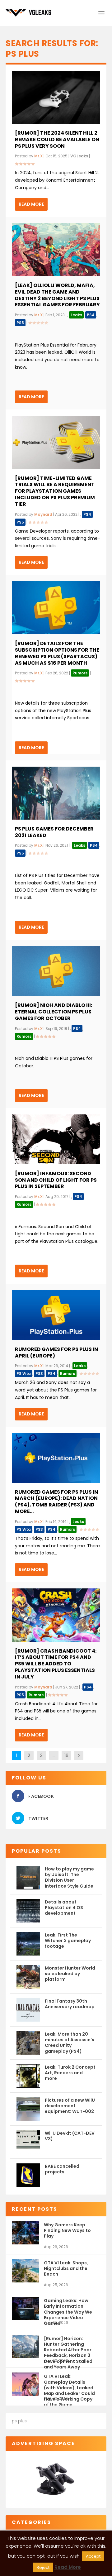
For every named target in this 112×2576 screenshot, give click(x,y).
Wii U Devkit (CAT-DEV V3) (70, 2136)
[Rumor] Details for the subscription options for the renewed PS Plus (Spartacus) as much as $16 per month (57, 653)
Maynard (43, 514)
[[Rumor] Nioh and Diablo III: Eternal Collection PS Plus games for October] (56, 971)
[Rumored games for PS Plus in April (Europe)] (56, 1315)
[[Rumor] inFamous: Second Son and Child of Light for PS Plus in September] (56, 1139)
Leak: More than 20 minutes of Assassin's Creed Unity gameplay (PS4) (70, 2043)
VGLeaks (79, 156)
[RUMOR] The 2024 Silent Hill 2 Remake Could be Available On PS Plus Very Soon (57, 139)
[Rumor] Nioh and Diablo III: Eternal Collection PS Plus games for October (54, 1012)
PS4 (91, 315)
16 (66, 1755)
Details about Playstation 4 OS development (64, 1908)
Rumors (80, 673)
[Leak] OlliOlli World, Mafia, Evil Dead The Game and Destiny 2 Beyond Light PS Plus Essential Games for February (57, 295)
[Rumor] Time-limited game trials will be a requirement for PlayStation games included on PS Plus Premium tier (55, 491)
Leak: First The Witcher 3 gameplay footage (68, 1941)
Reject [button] (43, 2567)
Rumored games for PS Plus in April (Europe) (56, 1353)
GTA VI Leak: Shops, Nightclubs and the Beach (66, 2268)
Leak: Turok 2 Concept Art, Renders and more (70, 2073)
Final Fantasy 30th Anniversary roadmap (70, 2004)
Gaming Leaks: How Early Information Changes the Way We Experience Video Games (68, 2309)
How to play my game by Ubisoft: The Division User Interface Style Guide (69, 1877)
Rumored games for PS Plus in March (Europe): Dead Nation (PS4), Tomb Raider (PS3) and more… (56, 1502)
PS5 (20, 323)
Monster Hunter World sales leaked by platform (70, 1974)
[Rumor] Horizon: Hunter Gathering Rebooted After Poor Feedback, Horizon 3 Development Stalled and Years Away (68, 2347)
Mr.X (38, 156)
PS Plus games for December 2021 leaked (54, 832)
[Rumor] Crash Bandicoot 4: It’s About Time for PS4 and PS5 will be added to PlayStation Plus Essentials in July (56, 1664)
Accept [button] (93, 2556)
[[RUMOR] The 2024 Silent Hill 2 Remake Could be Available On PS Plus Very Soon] (56, 97)
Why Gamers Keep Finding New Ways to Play (67, 2230)
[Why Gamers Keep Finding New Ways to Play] (25, 2233)
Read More (31, 204)
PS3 (39, 1374)
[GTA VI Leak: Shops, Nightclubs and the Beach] (25, 2271)
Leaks (76, 315)
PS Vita (24, 1374)
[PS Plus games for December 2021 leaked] (56, 793)
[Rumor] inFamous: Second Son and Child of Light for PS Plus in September (56, 1180)
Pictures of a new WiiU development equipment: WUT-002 (70, 2106)
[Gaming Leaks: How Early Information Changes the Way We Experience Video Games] (25, 2308)
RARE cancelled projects (62, 2169)
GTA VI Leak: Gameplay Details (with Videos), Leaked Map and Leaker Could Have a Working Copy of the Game (69, 2384)
